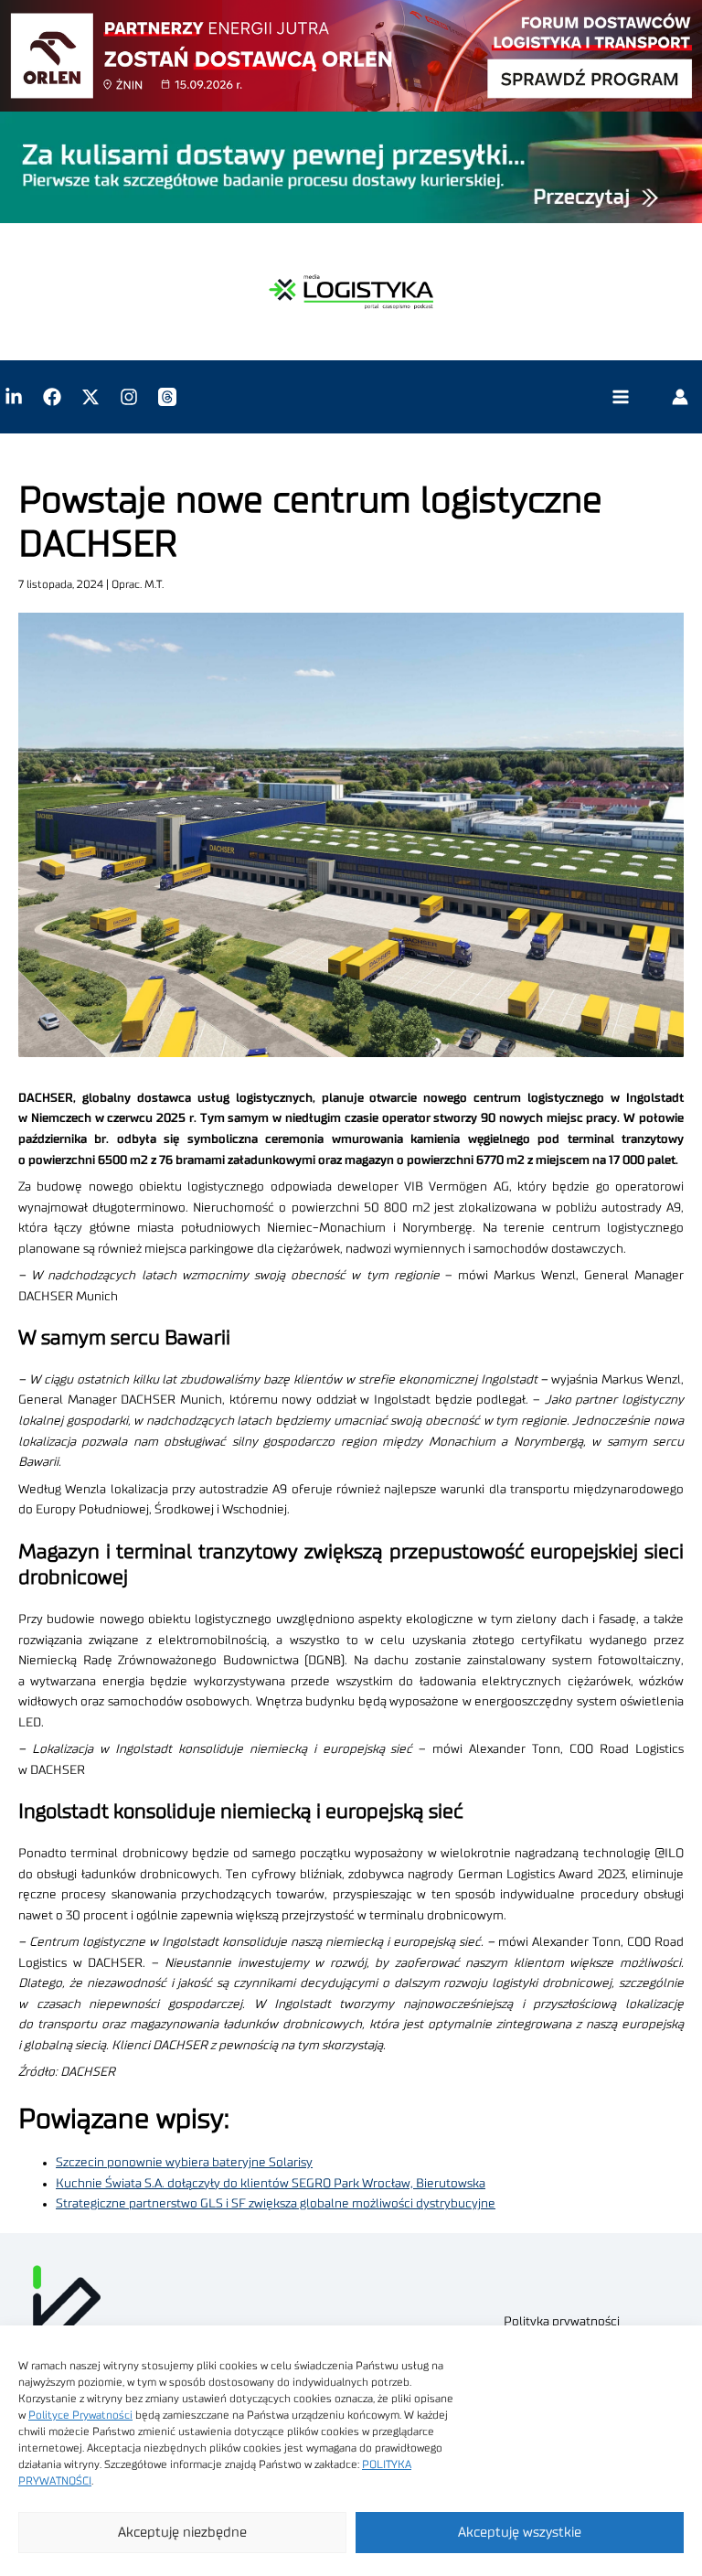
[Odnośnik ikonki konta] (680, 397)
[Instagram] (129, 397)
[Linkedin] (14, 397)
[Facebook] (52, 397)
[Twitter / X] (90, 397)
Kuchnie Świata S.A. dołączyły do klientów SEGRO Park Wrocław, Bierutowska (271, 2184)
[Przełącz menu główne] (620, 397)
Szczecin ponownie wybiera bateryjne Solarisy (184, 2163)
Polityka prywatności (562, 2322)
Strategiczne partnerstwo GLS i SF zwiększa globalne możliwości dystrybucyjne (276, 2204)
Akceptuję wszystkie (520, 2533)
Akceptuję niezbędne (182, 2533)
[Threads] (167, 397)
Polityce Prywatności (80, 2415)
